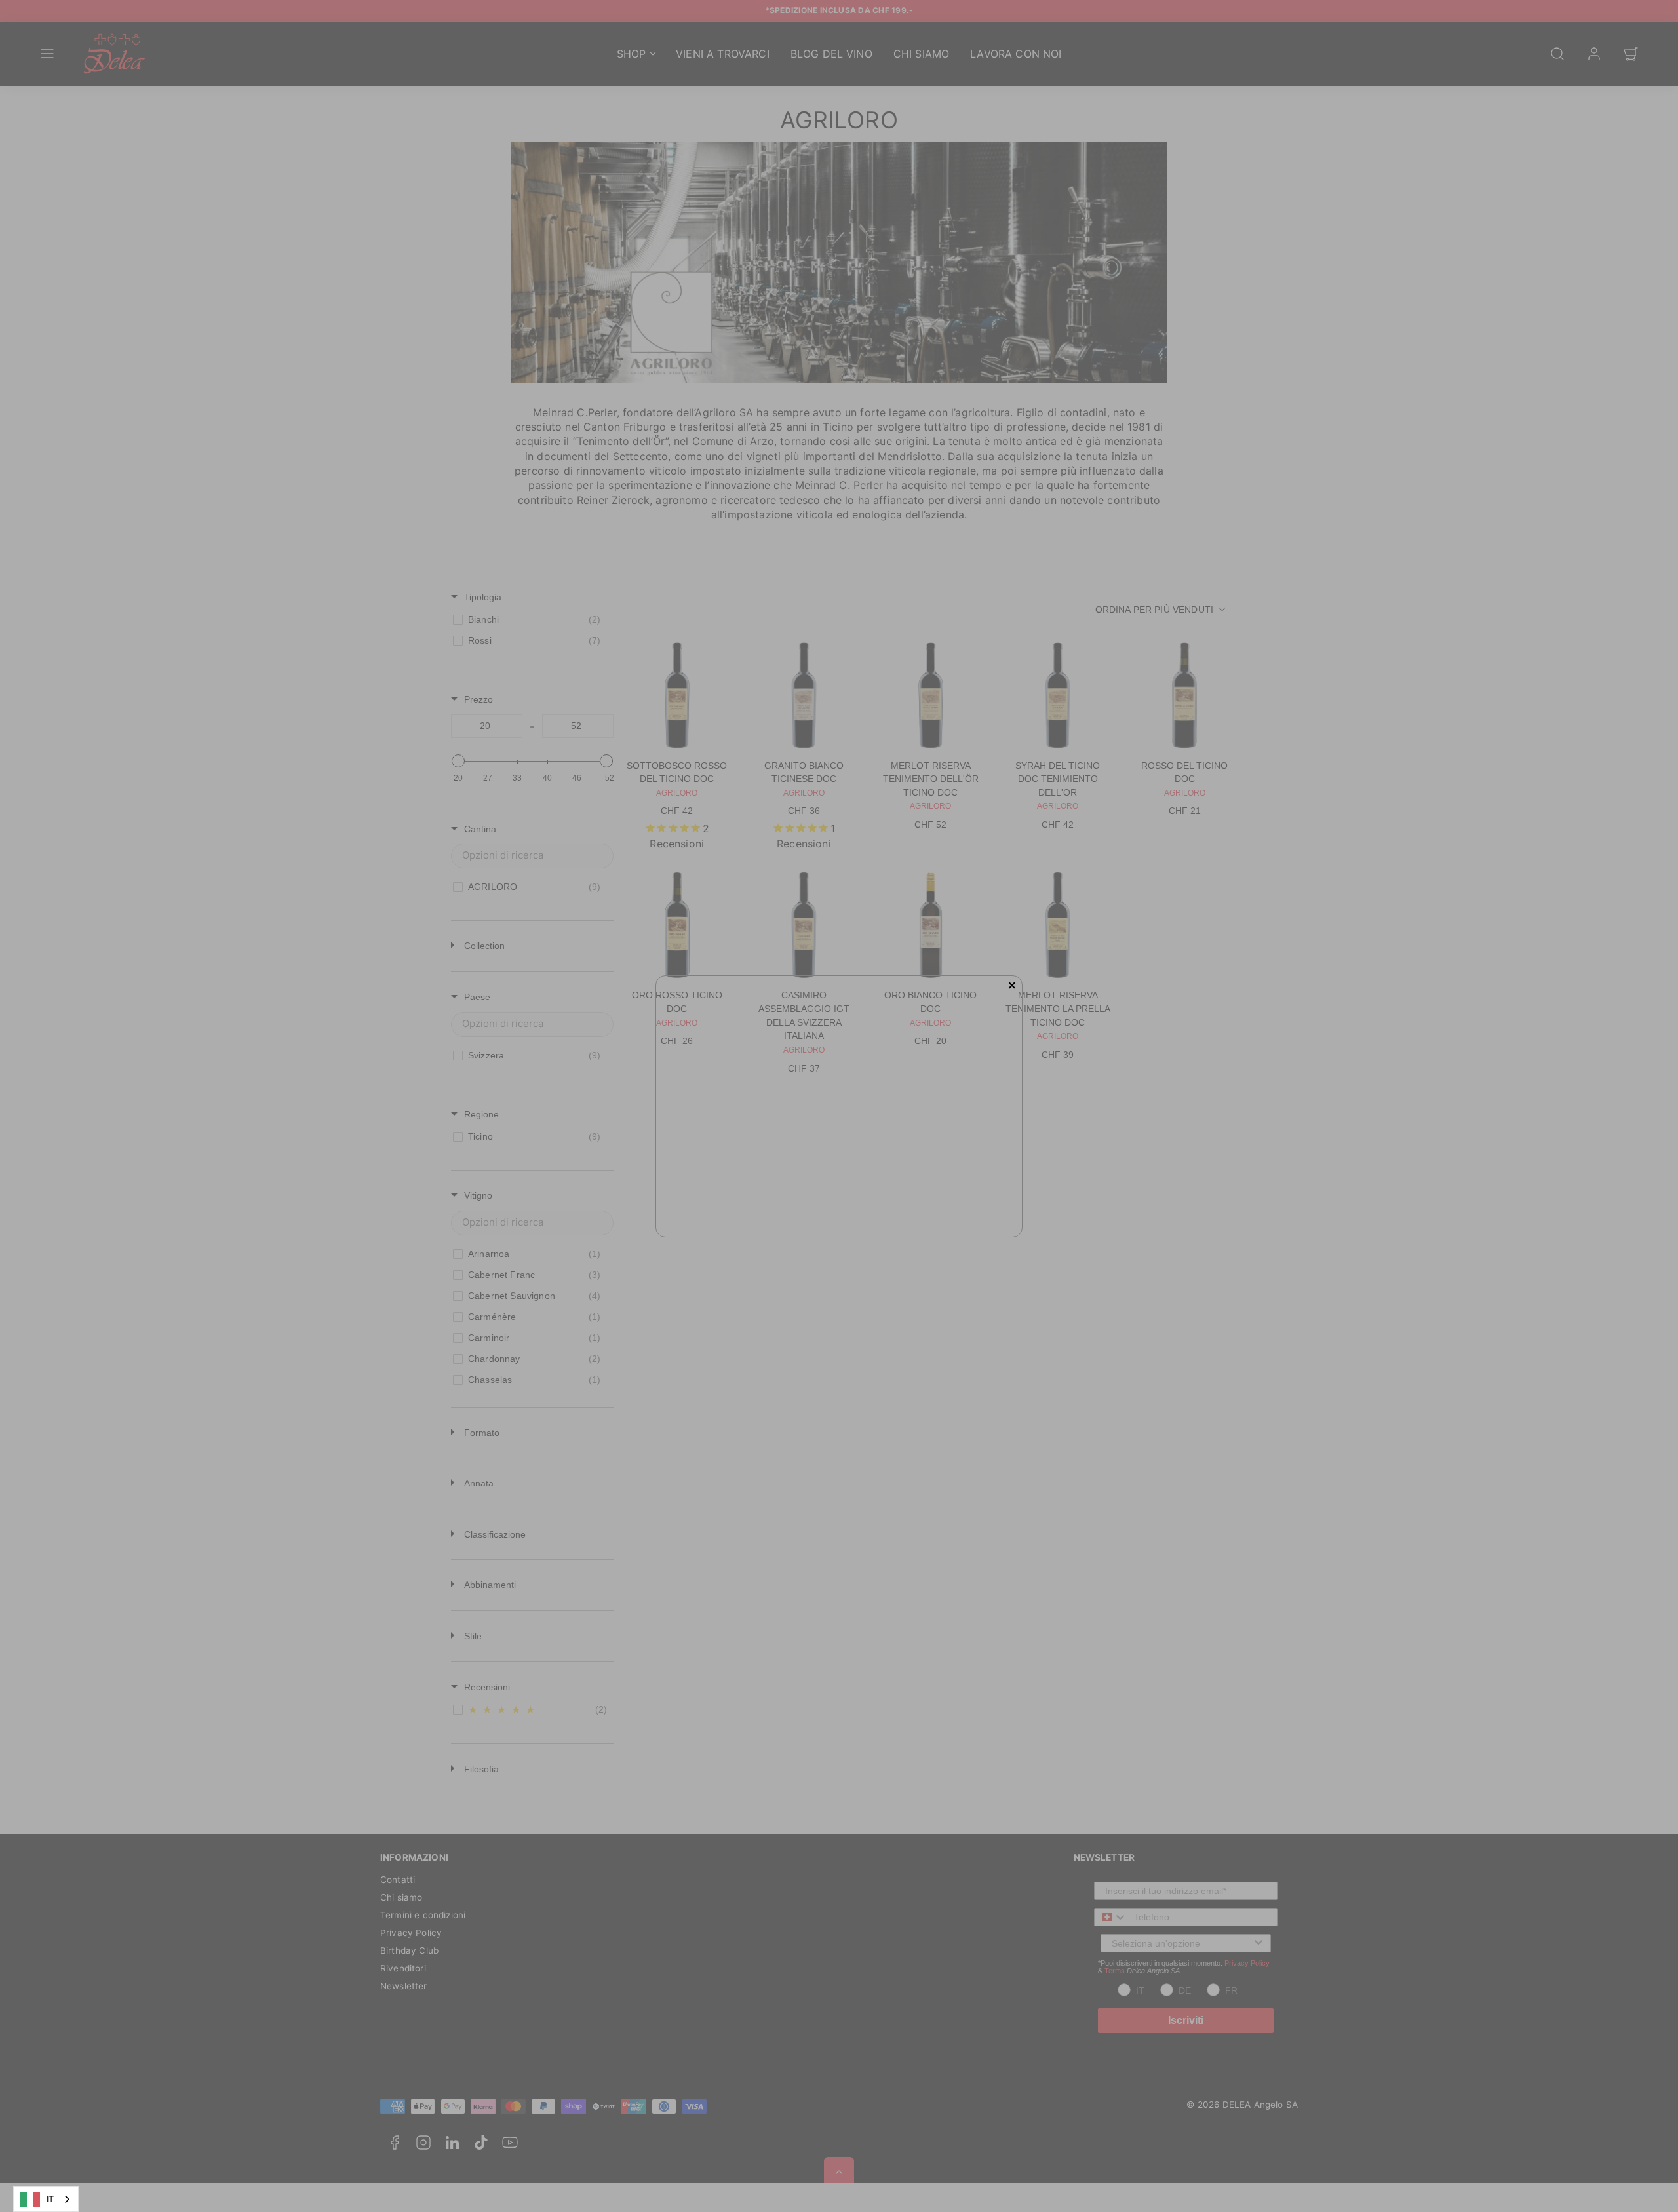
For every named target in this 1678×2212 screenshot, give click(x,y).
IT (50, 2199)
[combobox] (46, 2199)
